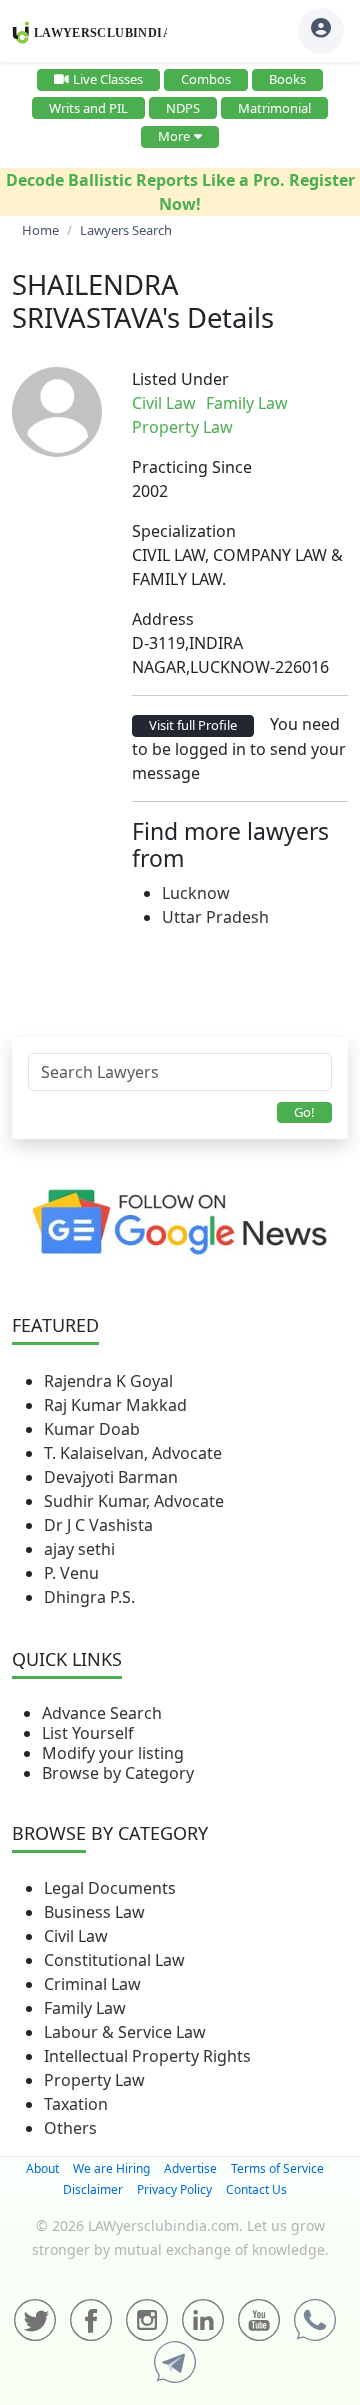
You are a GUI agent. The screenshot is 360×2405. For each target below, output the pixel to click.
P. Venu (71, 1573)
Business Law (94, 1912)
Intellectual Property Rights (147, 2056)
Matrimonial (274, 108)
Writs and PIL (88, 108)
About (42, 2168)
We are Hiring (111, 2168)
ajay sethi (79, 1549)
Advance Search (102, 1713)
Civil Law (76, 1936)
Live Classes (108, 79)
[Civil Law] (300, 403)
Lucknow (196, 893)
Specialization (184, 531)
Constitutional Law (114, 1960)
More (174, 136)
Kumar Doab (92, 1429)
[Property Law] (308, 403)
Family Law (85, 2008)
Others (70, 2128)
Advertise (190, 2168)
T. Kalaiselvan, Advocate (133, 1453)
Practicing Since (192, 467)
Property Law (94, 2080)
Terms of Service (277, 2168)
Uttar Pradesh (215, 917)
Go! (304, 1112)
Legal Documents (110, 1888)
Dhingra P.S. (89, 1597)
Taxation (76, 2104)
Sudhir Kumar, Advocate (134, 1501)
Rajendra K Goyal (108, 1381)
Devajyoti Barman (111, 1477)
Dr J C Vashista (98, 1525)
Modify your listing (113, 1753)
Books (287, 79)
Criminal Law (92, 1984)
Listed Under (180, 379)
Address (163, 619)
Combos (206, 79)
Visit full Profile (193, 725)
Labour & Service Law (125, 2032)
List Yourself (88, 1733)
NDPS (183, 108)
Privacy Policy (174, 2189)
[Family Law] (304, 403)
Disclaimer (93, 2189)
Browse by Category (118, 1773)
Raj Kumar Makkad (115, 1405)
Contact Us (256, 2189)
